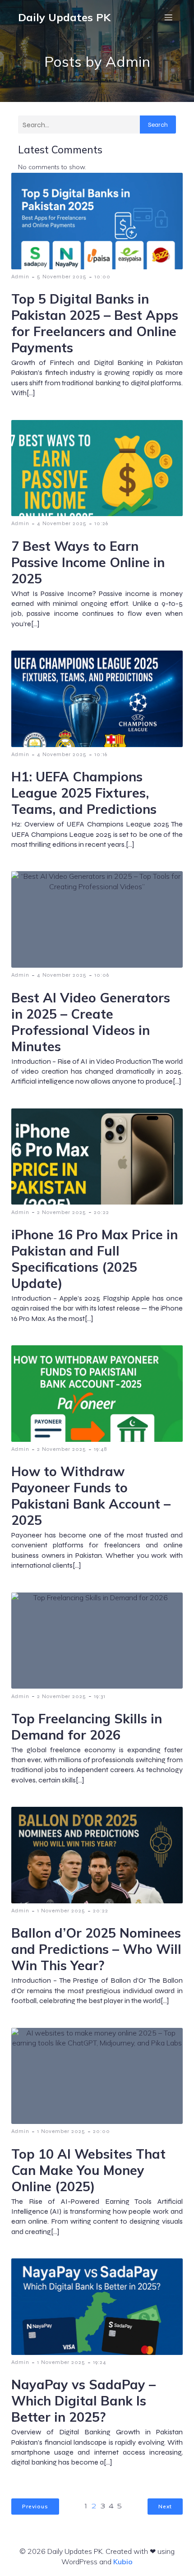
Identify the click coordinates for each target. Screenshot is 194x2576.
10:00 (102, 277)
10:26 (101, 523)
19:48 (100, 1449)
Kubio (123, 2562)
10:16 (101, 754)
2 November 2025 (62, 1212)
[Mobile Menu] (168, 17)
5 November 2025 (62, 277)
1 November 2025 (61, 1911)
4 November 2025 (62, 523)
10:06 (102, 975)
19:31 (100, 1696)
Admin (20, 277)
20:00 (102, 2131)
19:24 (100, 2362)
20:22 (102, 1212)
